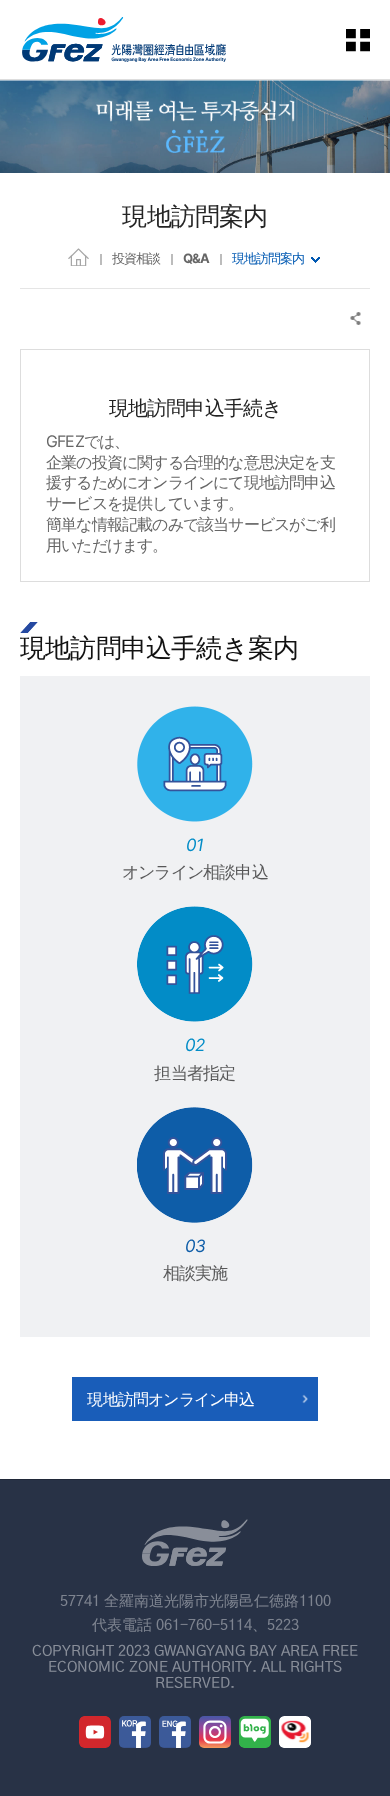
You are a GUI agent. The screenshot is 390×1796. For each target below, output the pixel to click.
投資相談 (136, 258)
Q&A (196, 258)
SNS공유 (356, 318)
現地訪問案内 (268, 258)
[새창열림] (95, 1732)
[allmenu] (370, 39)
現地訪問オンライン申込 (170, 1399)
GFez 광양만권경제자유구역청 (124, 39)
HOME (78, 256)
